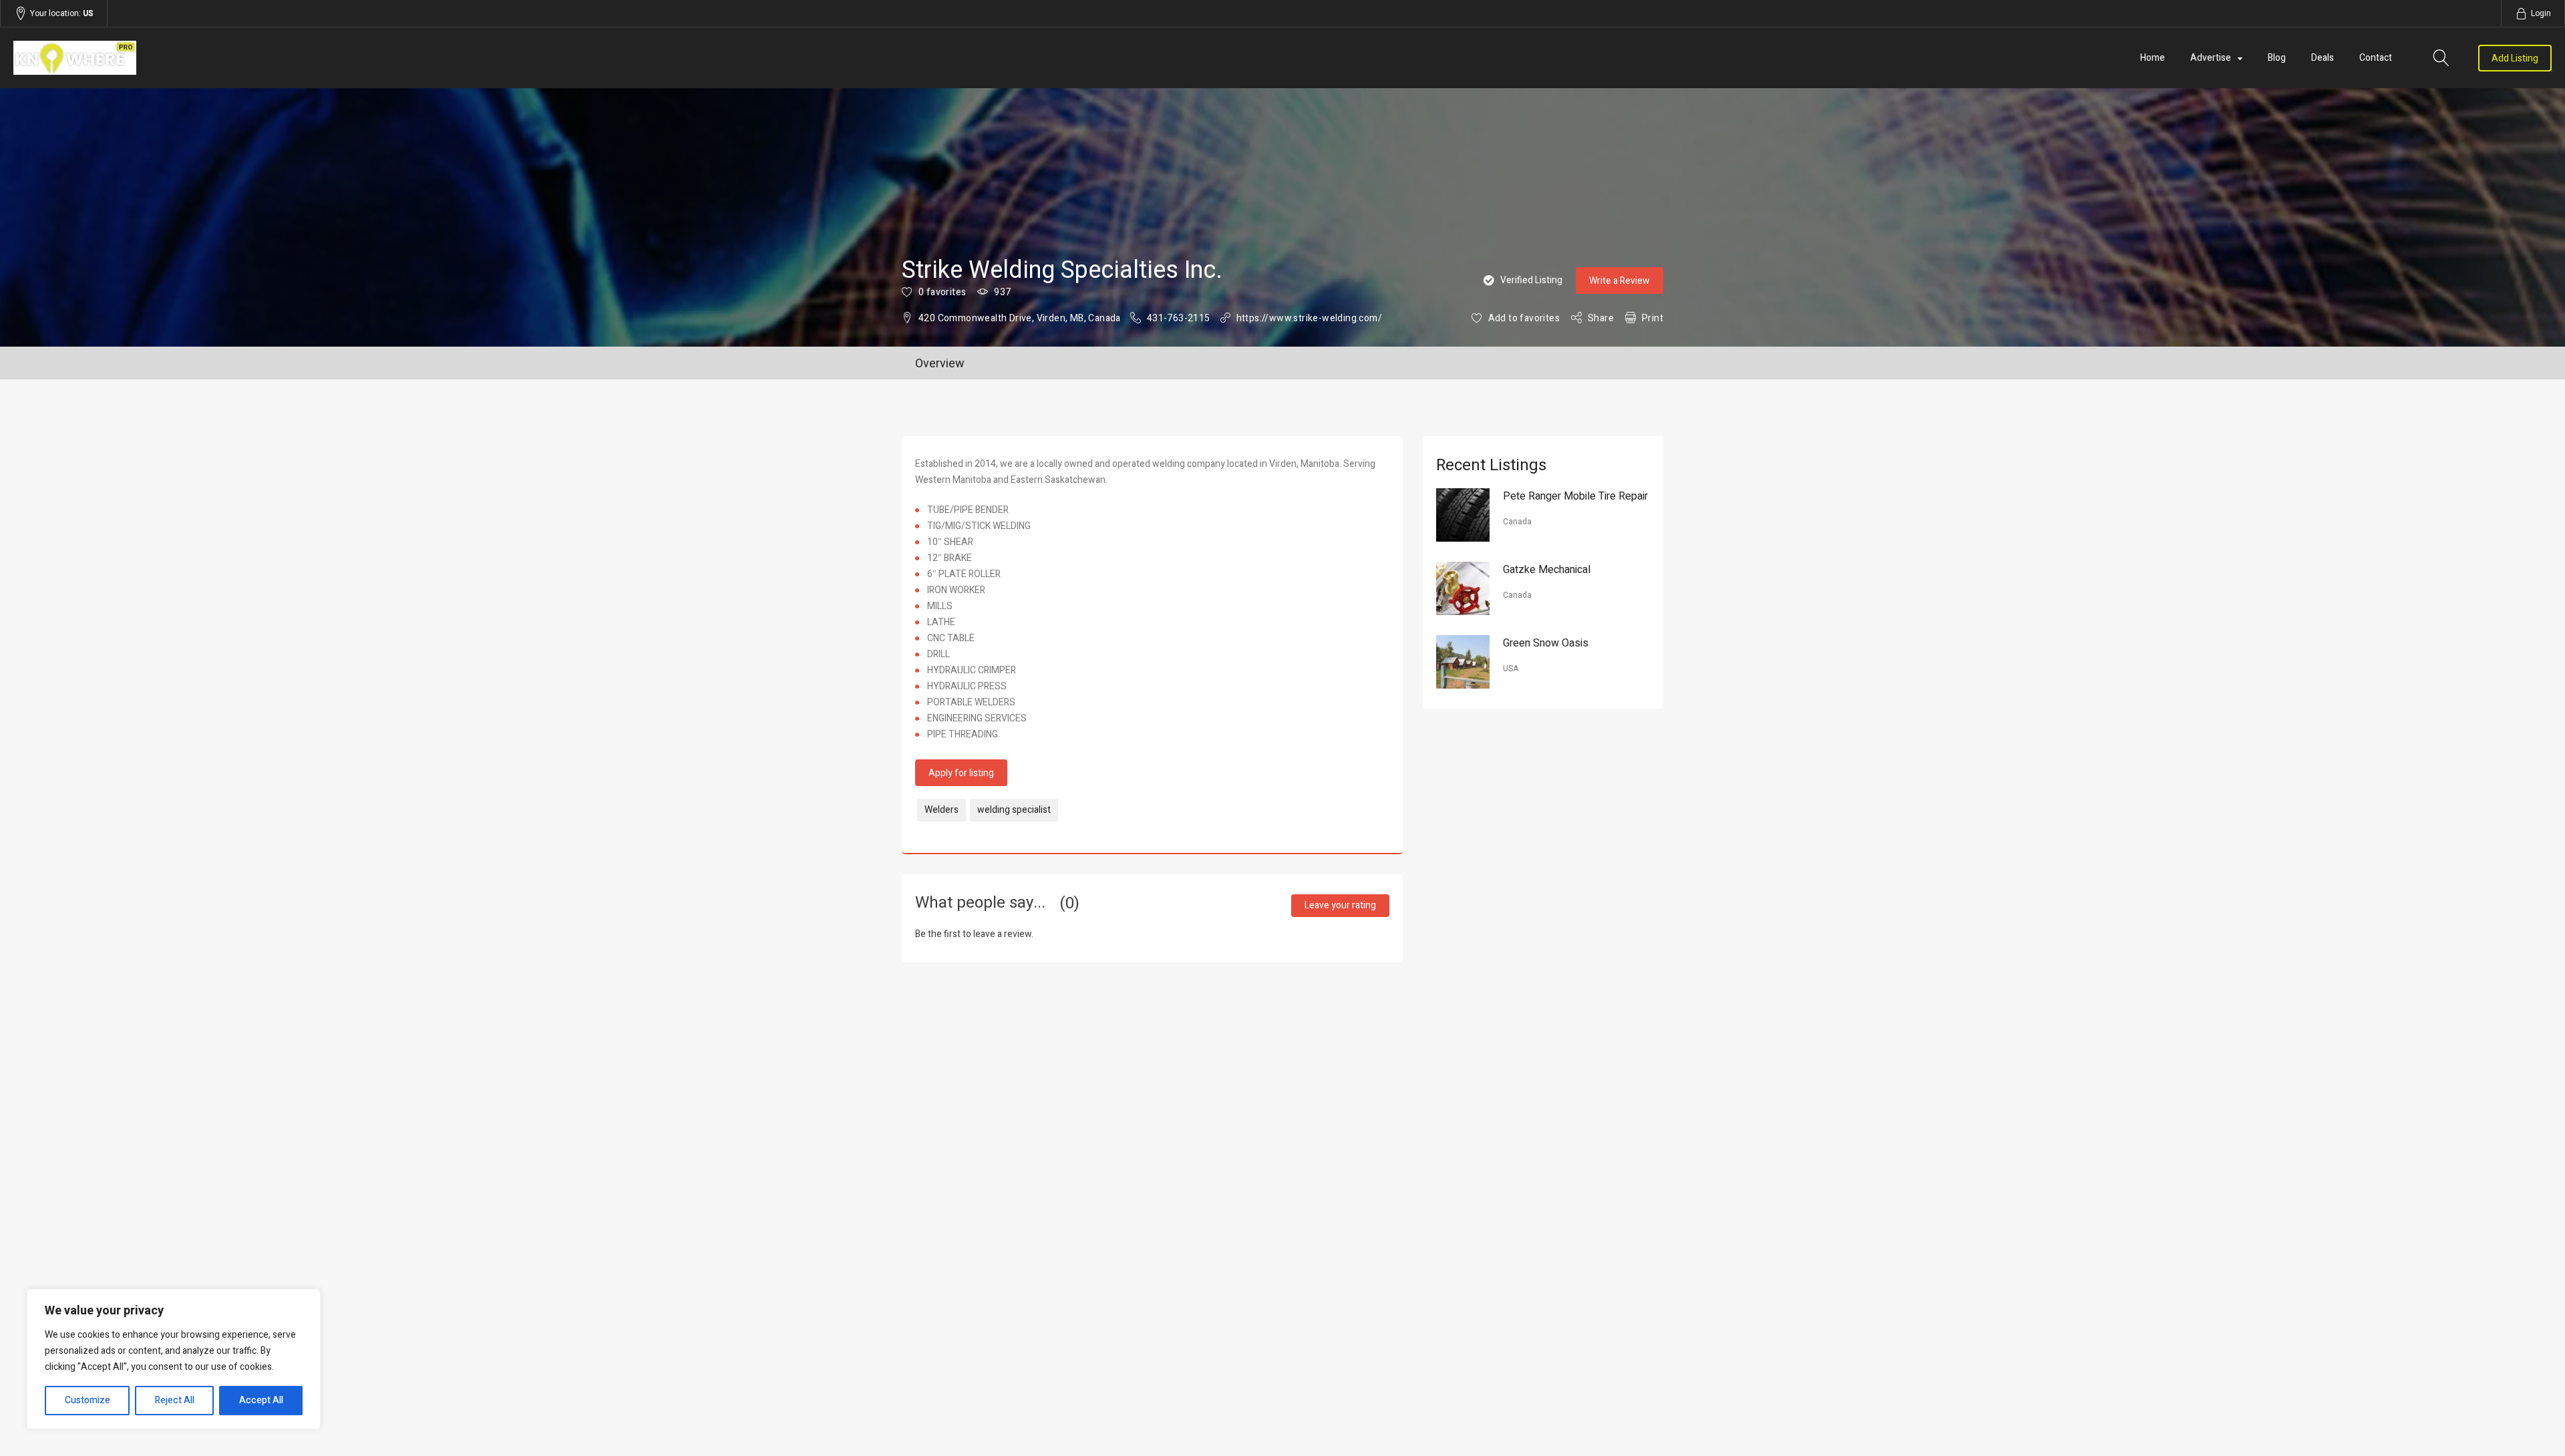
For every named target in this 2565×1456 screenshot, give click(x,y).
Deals (2323, 58)
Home (2153, 58)
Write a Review (1619, 281)
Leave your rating (1340, 905)
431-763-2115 (1179, 318)
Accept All (261, 1400)
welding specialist (1014, 810)
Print (1653, 318)
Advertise (2211, 58)
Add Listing (2515, 58)
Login (2541, 13)
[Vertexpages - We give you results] (394, 58)
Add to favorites (1524, 318)
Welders (942, 810)
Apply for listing (961, 773)
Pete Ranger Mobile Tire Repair (1575, 496)
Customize (88, 1400)
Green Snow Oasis (1546, 643)
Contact (2376, 58)
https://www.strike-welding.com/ (1309, 318)
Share (1601, 318)
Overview (940, 364)
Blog (2277, 58)
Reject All (175, 1400)
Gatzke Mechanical (1547, 570)
